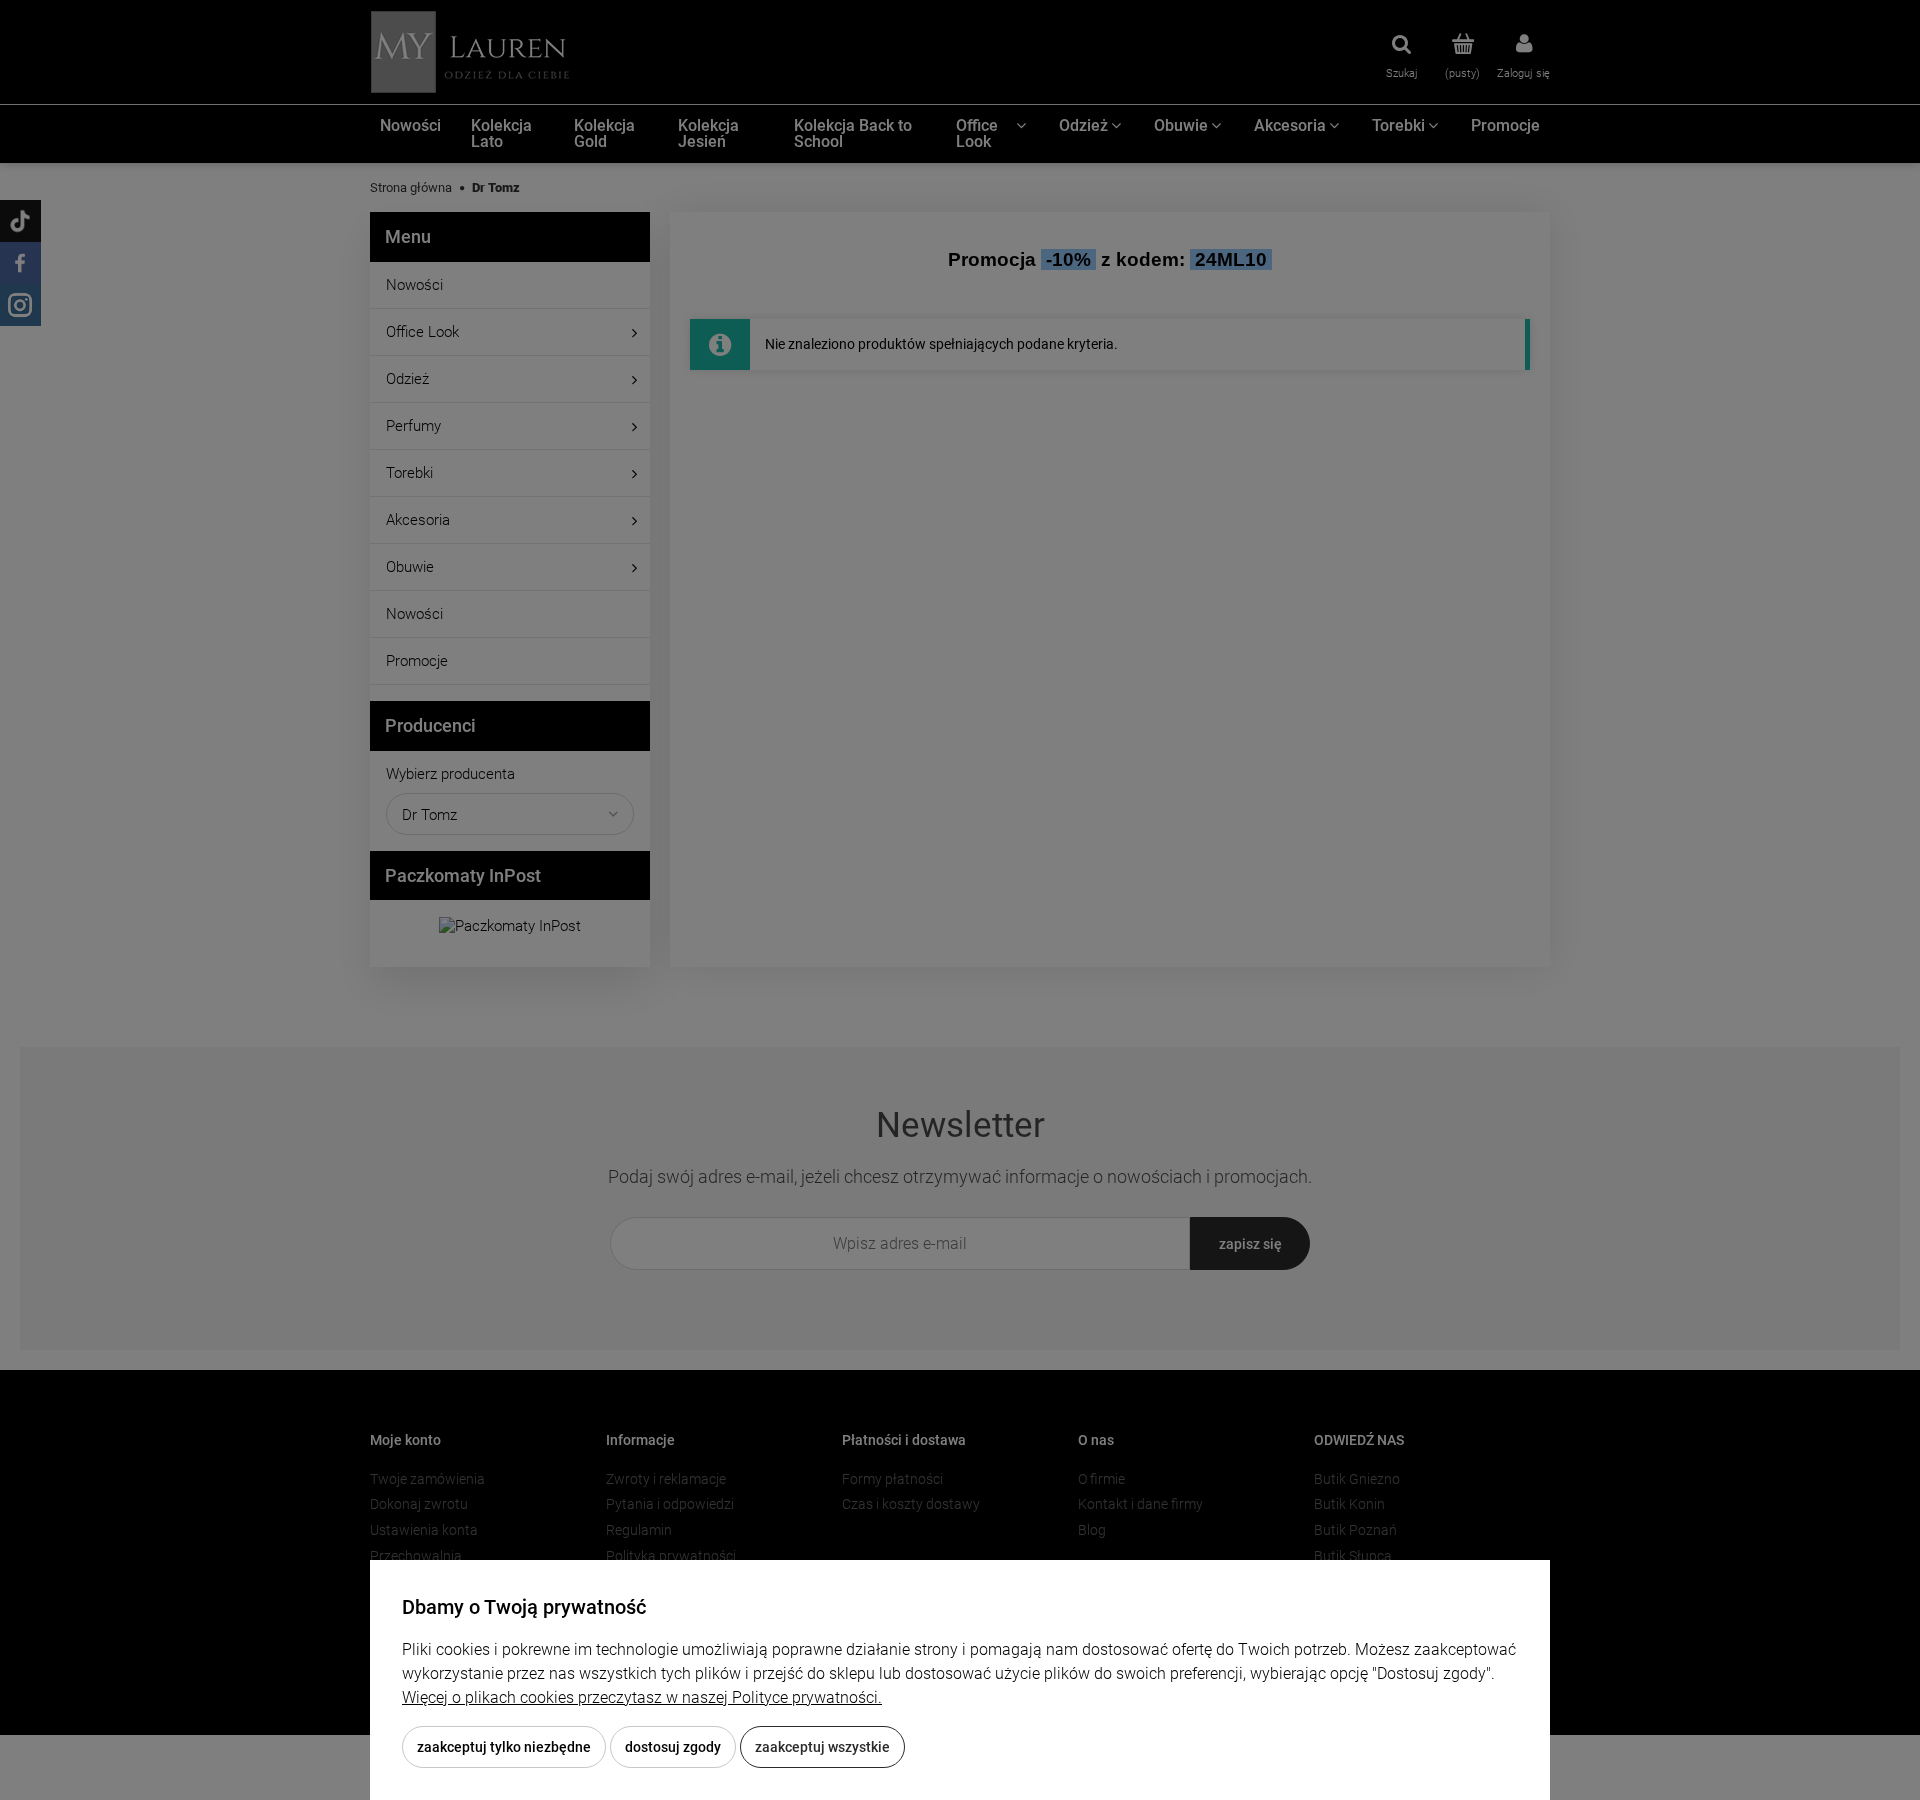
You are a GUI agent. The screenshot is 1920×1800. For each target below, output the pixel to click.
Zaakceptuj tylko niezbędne (504, 1747)
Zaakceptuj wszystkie (822, 1747)
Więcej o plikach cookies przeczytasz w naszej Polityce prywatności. (642, 1697)
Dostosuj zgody (673, 1747)
